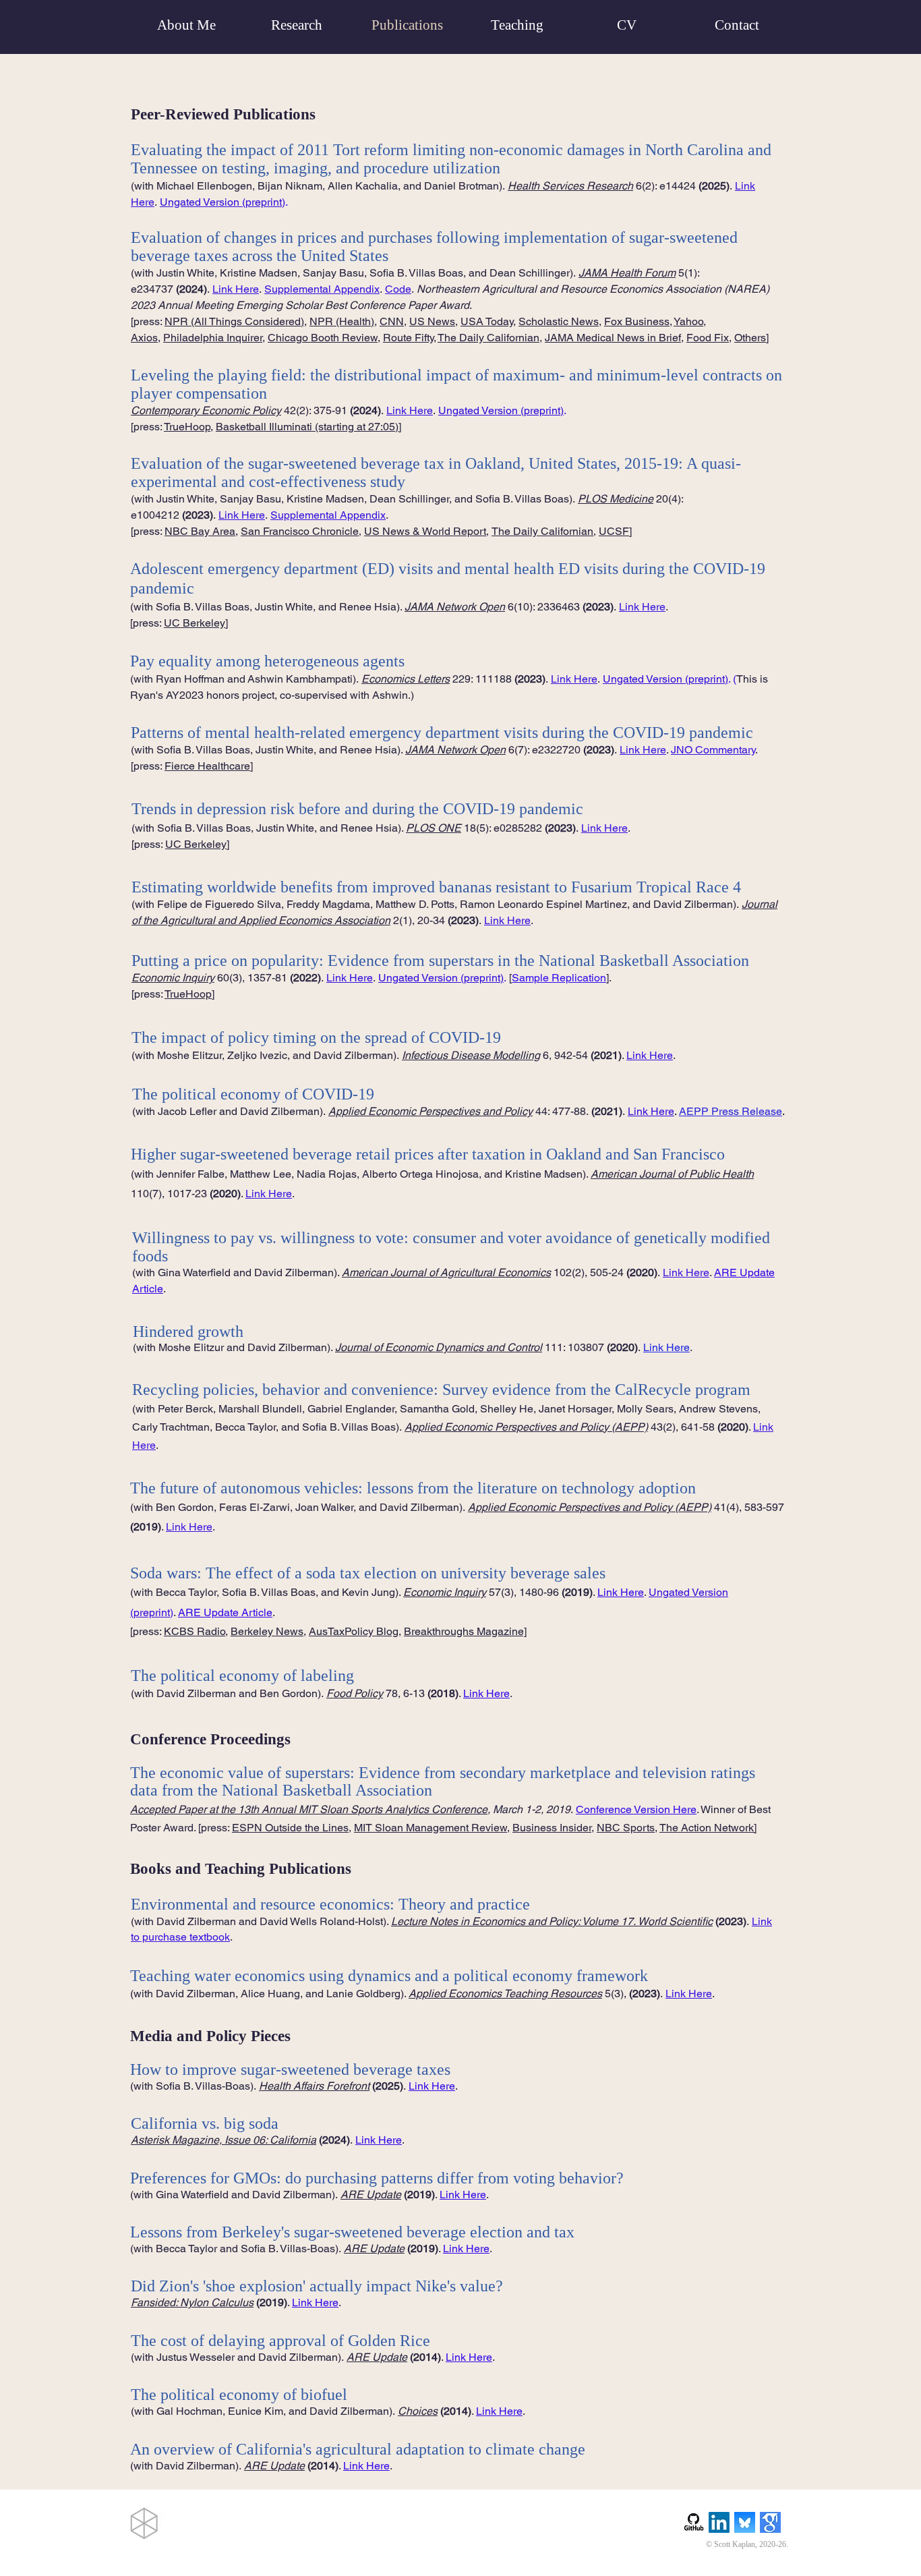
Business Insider (552, 1828)
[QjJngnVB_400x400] (745, 2522)
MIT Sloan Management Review (430, 1828)
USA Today (487, 321)
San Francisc (272, 531)
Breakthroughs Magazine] (465, 1631)
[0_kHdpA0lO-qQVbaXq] (693, 2522)
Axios (144, 338)
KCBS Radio (195, 1631)
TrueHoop (188, 994)
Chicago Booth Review (323, 338)
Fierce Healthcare (207, 766)
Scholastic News (559, 321)
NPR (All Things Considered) (234, 321)
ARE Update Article (225, 1612)
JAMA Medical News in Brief (613, 338)
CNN (392, 321)
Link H (461, 2357)
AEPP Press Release (731, 1111)
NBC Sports (626, 1828)
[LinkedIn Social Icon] (719, 2522)
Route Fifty (408, 338)
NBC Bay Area (200, 531)
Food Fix (708, 338)
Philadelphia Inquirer (213, 338)
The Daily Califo (476, 338)
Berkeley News (267, 1631)
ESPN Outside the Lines (290, 1828)
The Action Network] (708, 1828)
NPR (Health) (342, 321)
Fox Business (637, 321)
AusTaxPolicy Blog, (355, 1631)
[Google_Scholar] (770, 2522)
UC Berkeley (195, 623)
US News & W (398, 531)
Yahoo (688, 321)
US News (432, 321)
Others (750, 338)
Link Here (350, 978)
